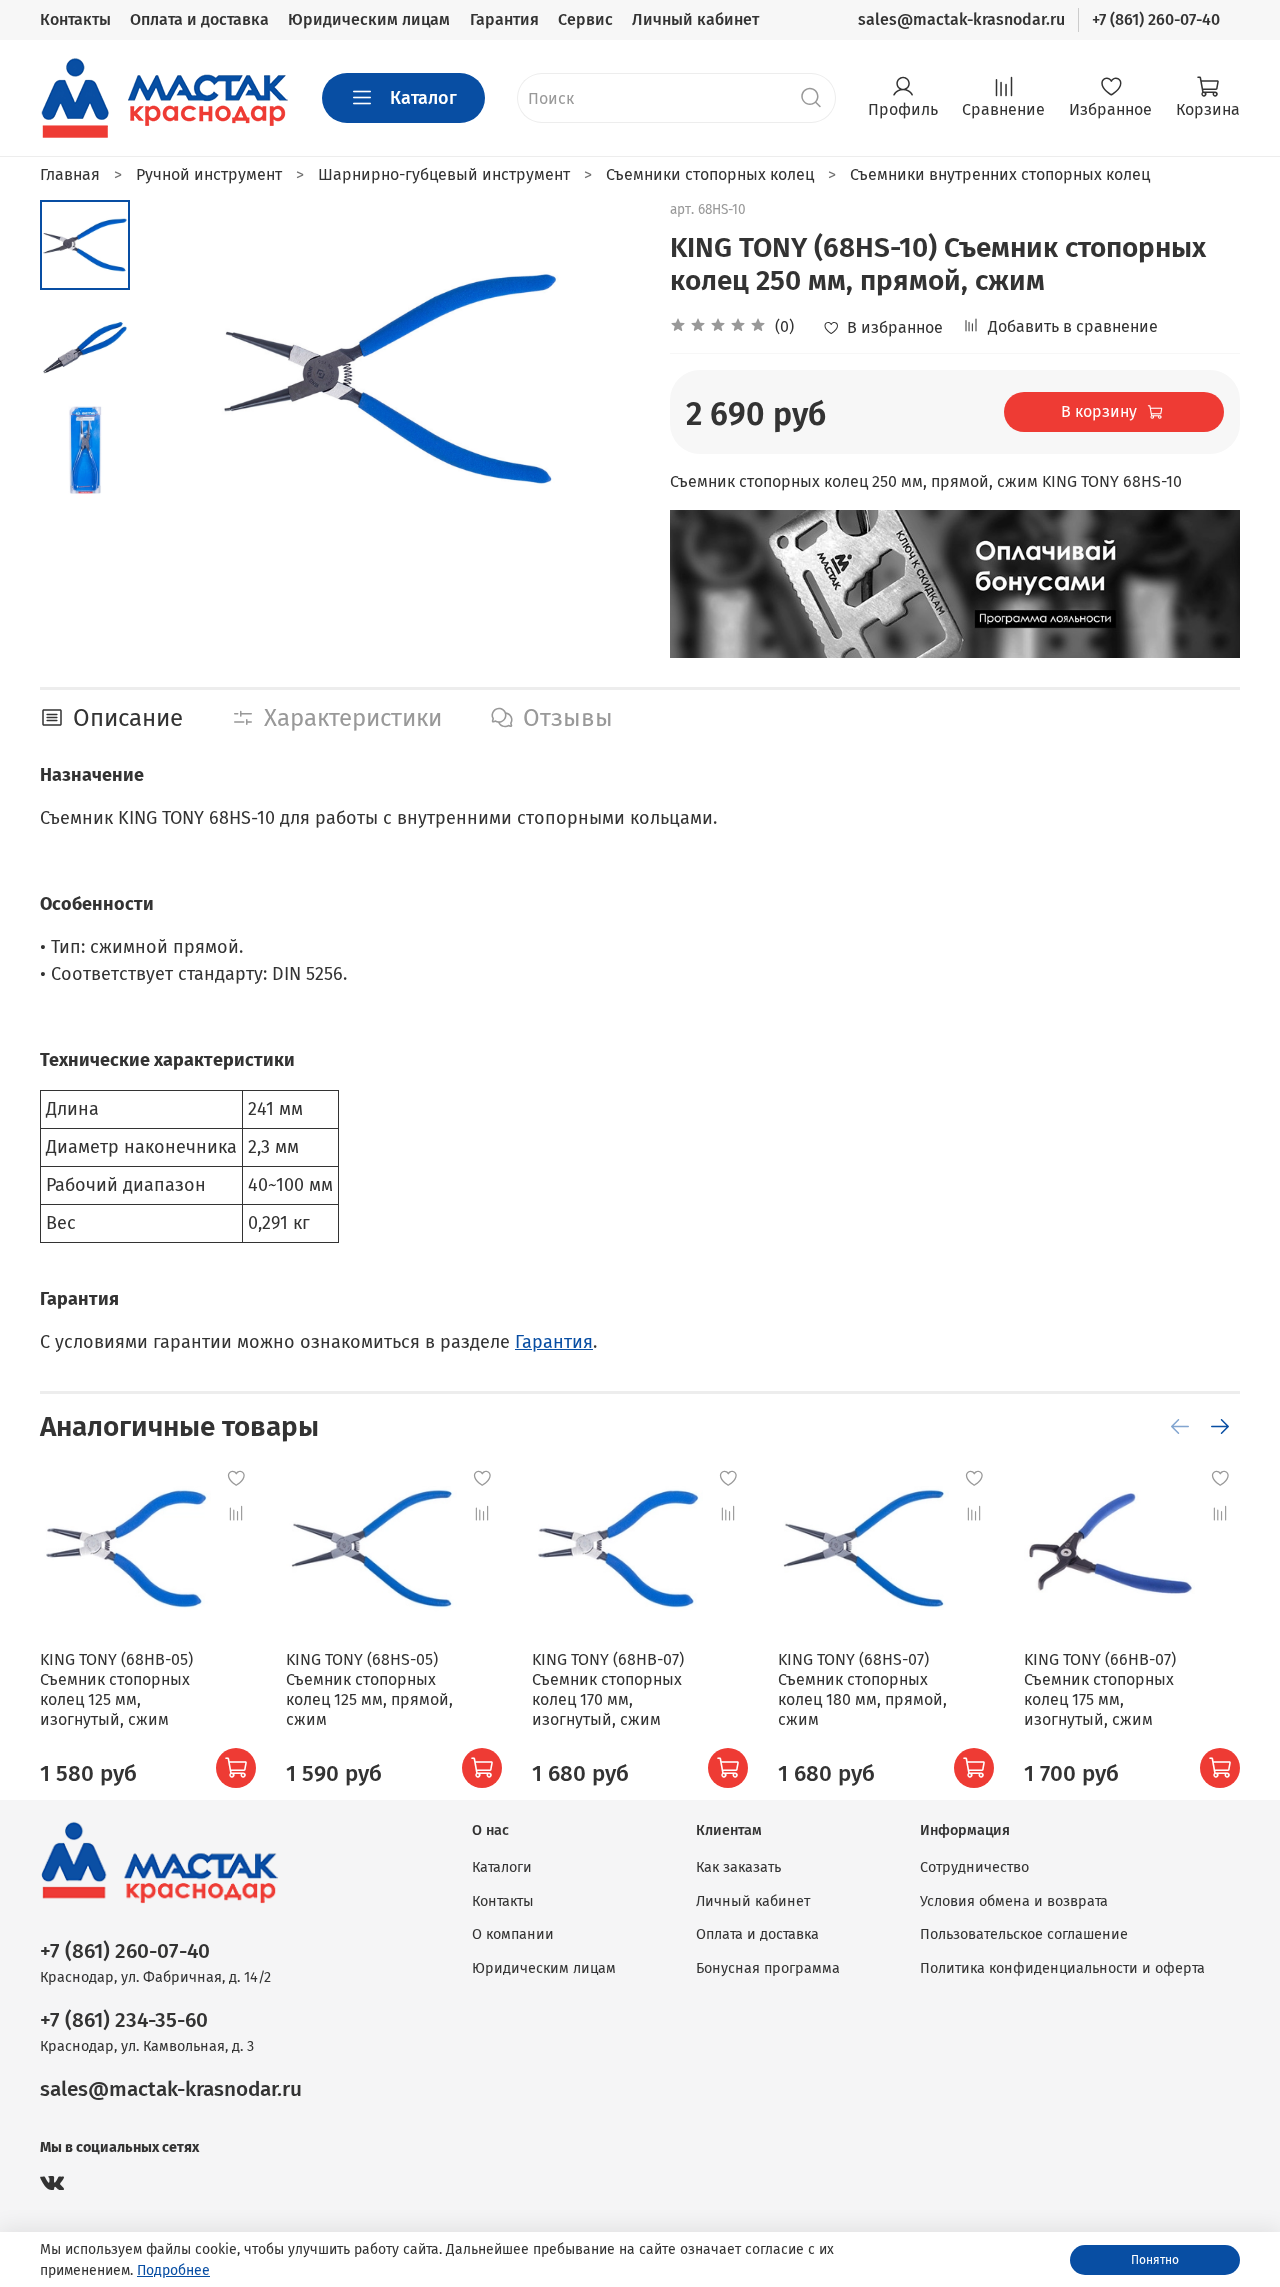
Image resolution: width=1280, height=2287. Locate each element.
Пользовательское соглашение (1024, 1934)
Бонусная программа (768, 1968)
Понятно (1155, 2260)
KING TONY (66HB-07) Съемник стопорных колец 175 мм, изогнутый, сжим (1100, 1689)
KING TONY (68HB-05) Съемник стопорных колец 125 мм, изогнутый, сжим (116, 1689)
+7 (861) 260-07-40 (1156, 19)
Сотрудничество (974, 1867)
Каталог (423, 98)
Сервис (585, 19)
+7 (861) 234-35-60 (124, 2020)
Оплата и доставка (199, 19)
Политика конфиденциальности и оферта (1062, 1968)
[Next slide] (600, 379)
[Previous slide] (180, 379)
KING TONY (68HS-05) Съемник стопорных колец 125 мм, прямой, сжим (369, 1689)
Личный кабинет (695, 19)
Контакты (75, 19)
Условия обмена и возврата (1014, 1901)
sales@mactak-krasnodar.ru (961, 19)
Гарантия (504, 19)
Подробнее (173, 2270)
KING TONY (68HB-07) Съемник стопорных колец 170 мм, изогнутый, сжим (608, 1689)
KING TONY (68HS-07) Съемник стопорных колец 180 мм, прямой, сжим (862, 1689)
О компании (513, 1934)
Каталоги (502, 1867)
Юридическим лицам (369, 19)
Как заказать (738, 1867)
